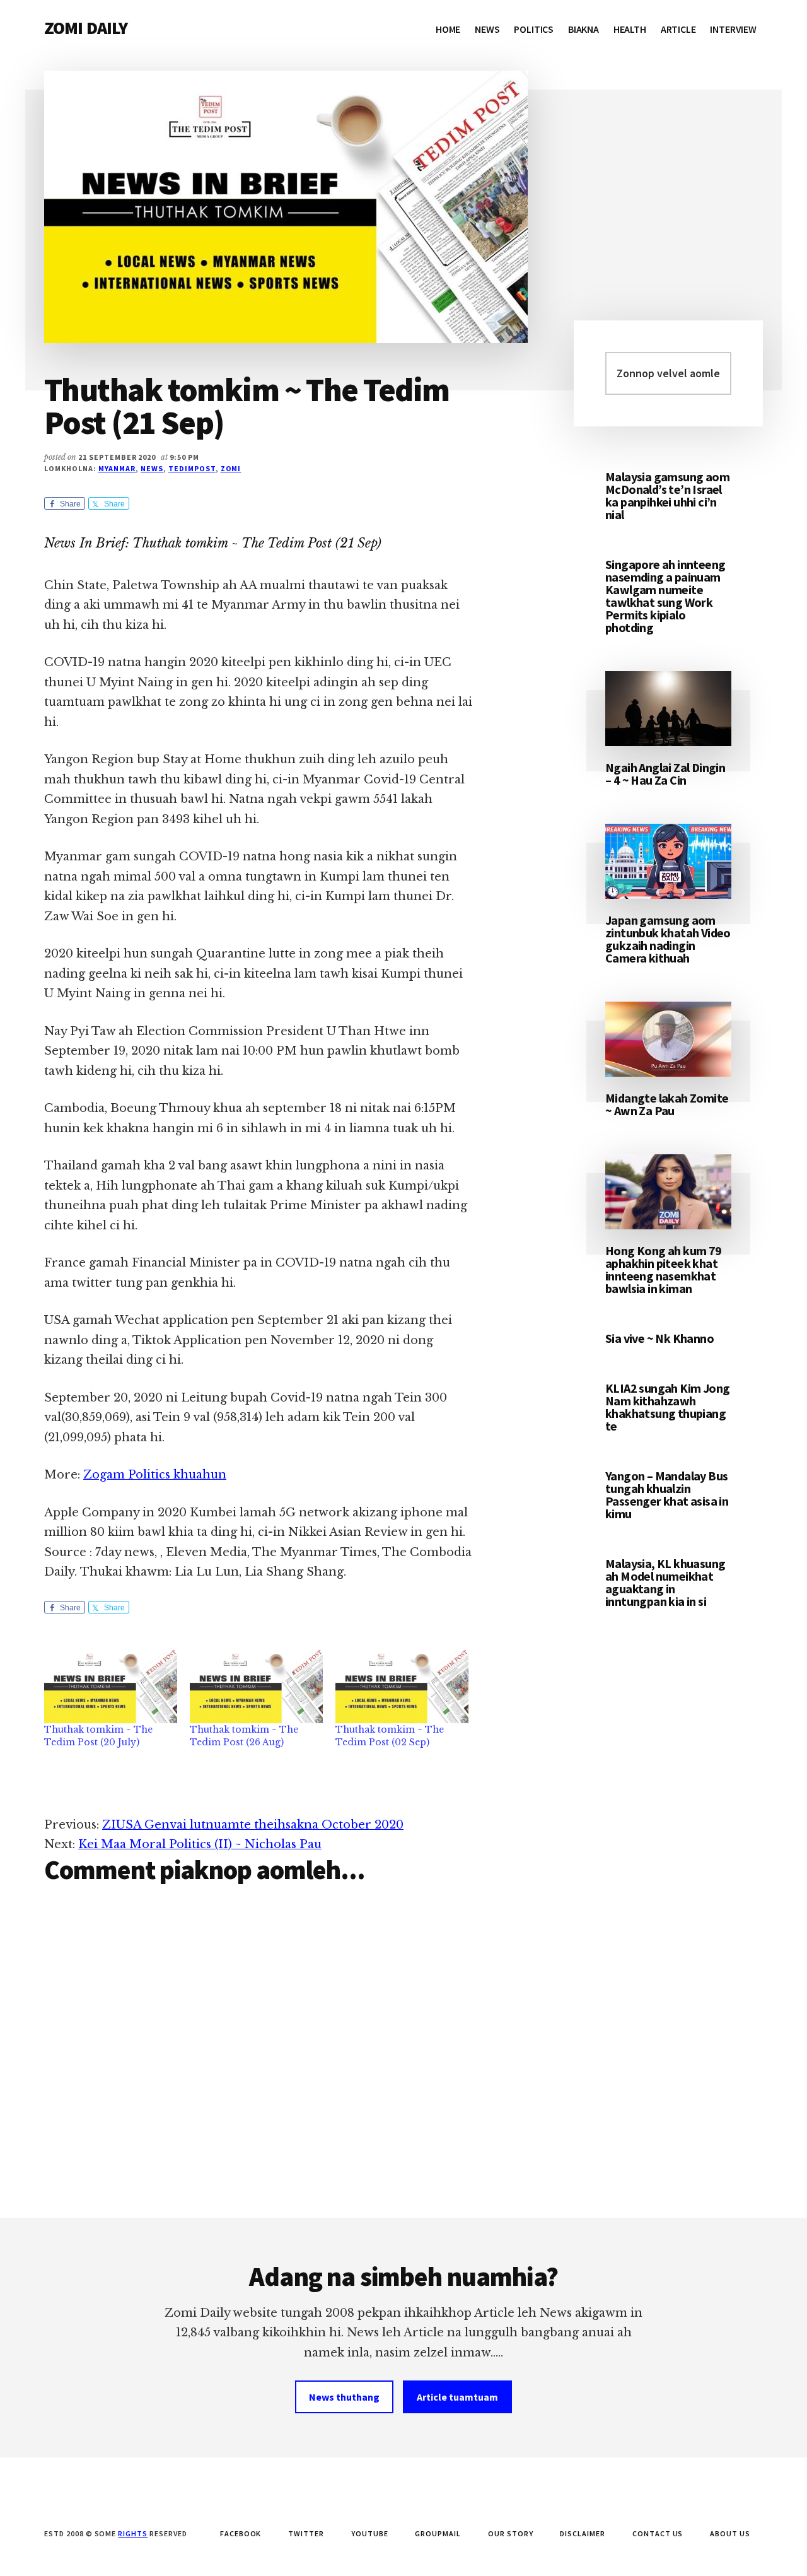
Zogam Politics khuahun (155, 1475)
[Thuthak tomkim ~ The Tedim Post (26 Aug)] (256, 1685)
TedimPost (192, 468)
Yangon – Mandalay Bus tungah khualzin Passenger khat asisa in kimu (667, 1495)
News (152, 468)
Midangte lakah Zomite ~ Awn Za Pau (667, 1104)
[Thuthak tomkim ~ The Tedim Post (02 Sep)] (402, 1685)
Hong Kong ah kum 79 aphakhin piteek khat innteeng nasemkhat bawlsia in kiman (664, 1269)
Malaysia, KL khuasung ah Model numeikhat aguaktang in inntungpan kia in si (665, 1582)
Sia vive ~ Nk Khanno (659, 1338)
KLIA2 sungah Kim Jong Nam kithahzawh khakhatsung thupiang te (667, 1407)
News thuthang (344, 2397)
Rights (133, 2533)
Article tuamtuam (457, 2397)
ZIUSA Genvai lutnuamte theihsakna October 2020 (253, 1825)
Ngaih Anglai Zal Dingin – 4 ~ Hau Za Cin (665, 774)
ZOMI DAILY (86, 28)
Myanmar (117, 468)
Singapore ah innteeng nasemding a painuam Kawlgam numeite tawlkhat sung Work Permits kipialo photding (665, 596)
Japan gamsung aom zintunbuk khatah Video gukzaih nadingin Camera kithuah (668, 939)
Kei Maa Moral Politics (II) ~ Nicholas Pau (200, 1844)
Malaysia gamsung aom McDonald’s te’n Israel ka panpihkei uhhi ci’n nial (667, 495)
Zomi (231, 468)
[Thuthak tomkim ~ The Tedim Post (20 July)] (111, 1685)
